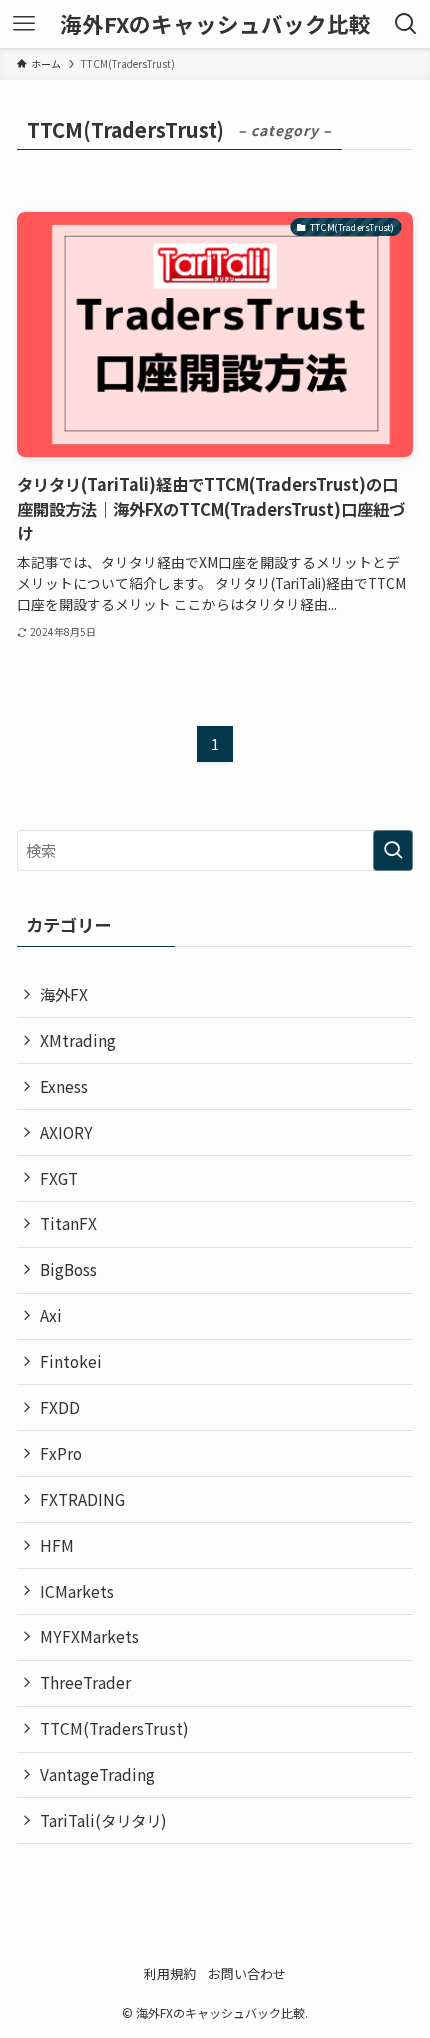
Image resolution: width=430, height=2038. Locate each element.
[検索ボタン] (406, 24)
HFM (57, 1545)
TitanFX (68, 1223)
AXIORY (66, 1132)
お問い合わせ (247, 1973)
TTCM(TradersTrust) (114, 1728)
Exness (64, 1086)
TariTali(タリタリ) (103, 1820)
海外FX (64, 994)
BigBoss (68, 1269)
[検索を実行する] (393, 850)
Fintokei (71, 1361)
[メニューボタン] (24, 24)
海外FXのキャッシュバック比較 (215, 24)
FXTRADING (82, 1499)
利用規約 (170, 1973)
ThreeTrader (85, 1682)
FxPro (61, 1453)
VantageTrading (97, 1774)
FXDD (60, 1407)
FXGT (59, 1178)
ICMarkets (77, 1591)
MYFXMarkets (89, 1636)
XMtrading (78, 1040)
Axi (51, 1315)
